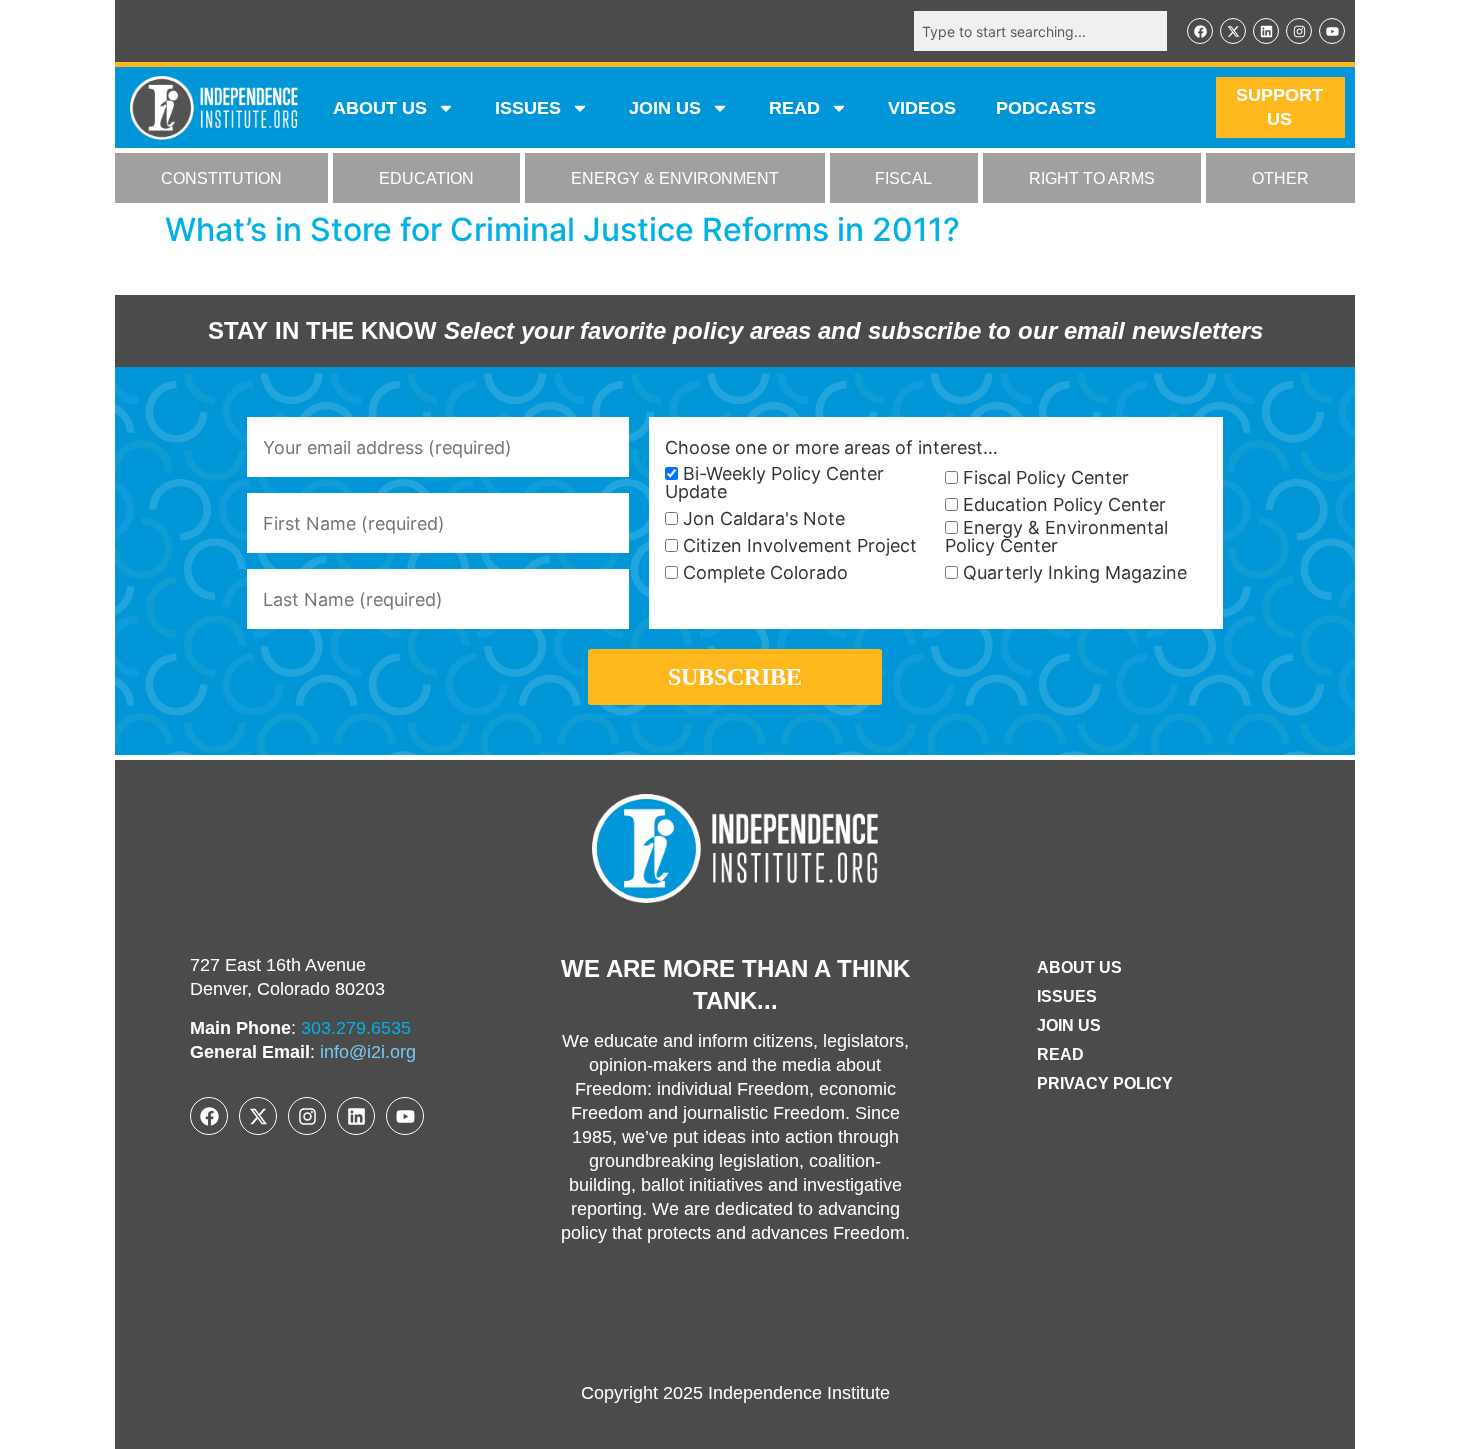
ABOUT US (380, 108)
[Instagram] (1299, 31)
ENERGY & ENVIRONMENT (675, 178)
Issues (528, 108)
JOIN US (665, 108)
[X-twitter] (1233, 31)
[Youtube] (1332, 31)
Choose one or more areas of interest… (831, 448)
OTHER (1280, 178)
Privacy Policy (1105, 1083)
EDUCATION (426, 178)
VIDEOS (922, 108)
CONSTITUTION (221, 178)
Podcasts (1046, 108)
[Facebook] (1200, 31)
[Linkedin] (1266, 31)
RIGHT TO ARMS (1092, 178)
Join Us (1069, 1025)
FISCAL (903, 178)
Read (1060, 1054)
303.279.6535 (356, 1028)
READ (794, 108)
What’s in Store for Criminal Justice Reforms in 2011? (562, 229)
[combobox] (1040, 31)
